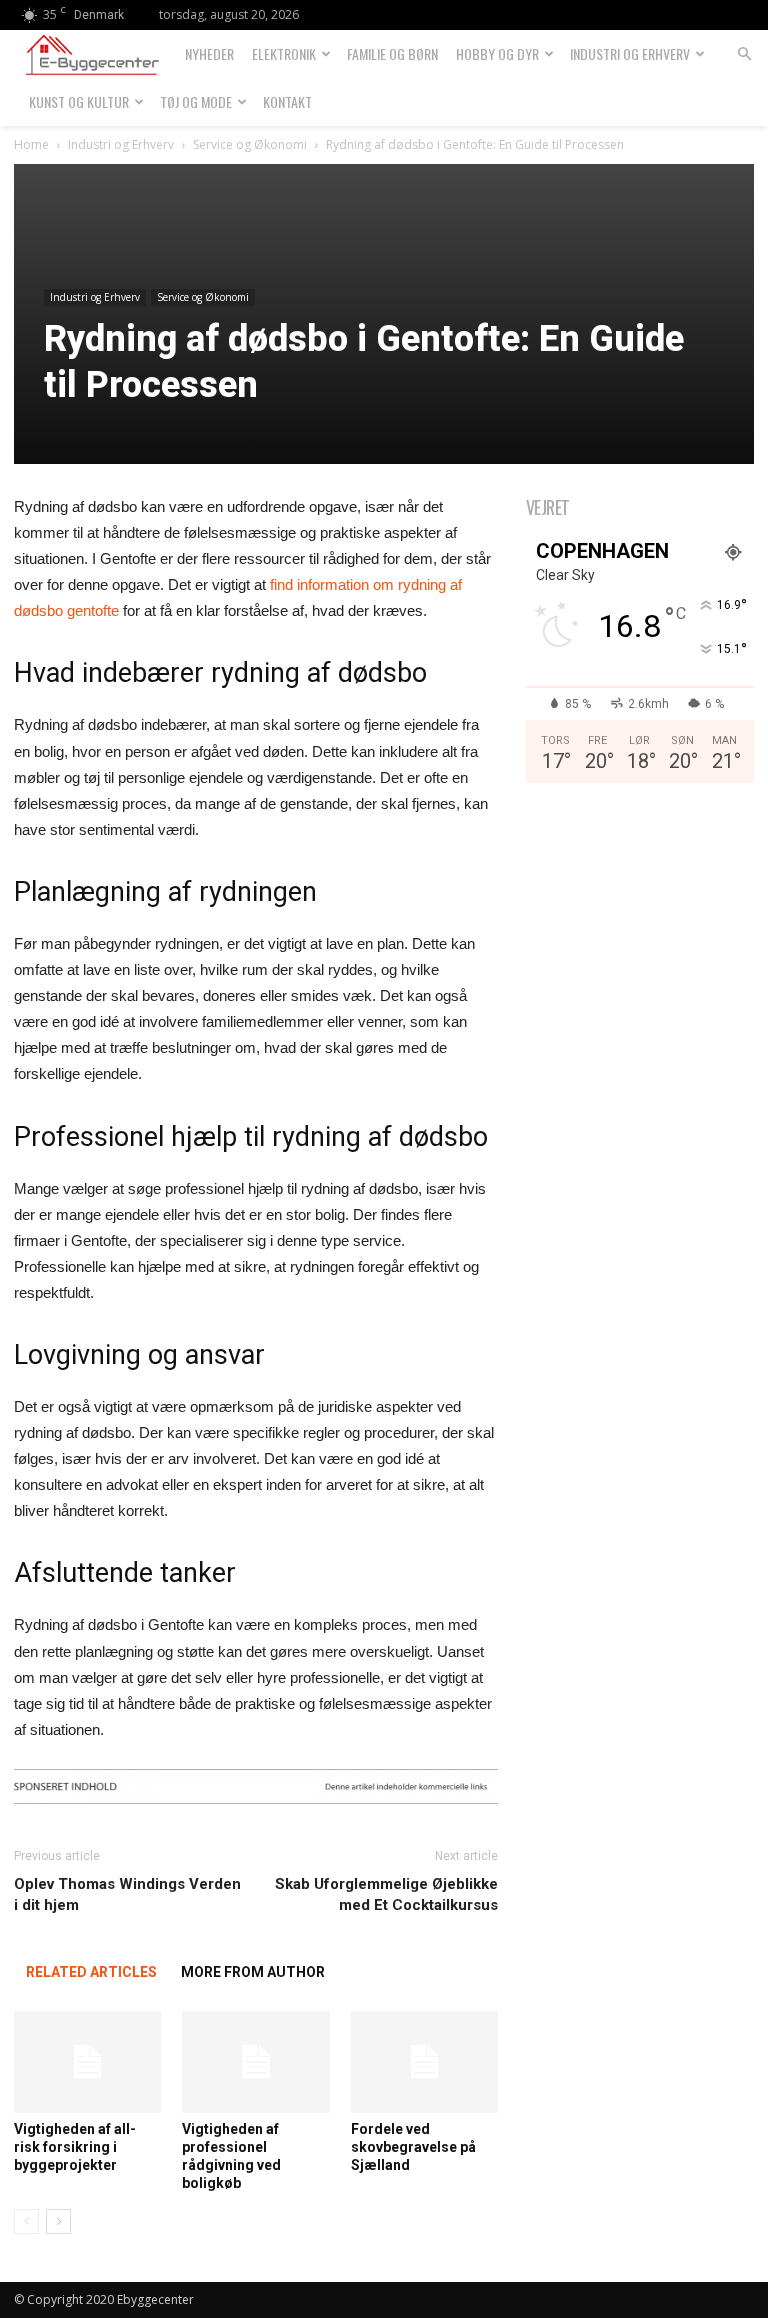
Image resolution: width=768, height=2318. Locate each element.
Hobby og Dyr (497, 53)
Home (31, 144)
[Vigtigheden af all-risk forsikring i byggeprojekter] (87, 2061)
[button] (744, 54)
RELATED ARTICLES (91, 1972)
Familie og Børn (392, 53)
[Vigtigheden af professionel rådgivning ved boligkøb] (255, 2061)
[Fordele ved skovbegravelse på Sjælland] (424, 2061)
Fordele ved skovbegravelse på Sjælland (413, 2147)
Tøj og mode (196, 101)
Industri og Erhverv (630, 53)
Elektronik (284, 53)
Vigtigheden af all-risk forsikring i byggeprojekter (75, 2147)
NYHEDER (209, 53)
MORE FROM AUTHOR (253, 1972)
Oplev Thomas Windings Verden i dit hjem (127, 1894)
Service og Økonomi (250, 144)
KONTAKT (287, 101)
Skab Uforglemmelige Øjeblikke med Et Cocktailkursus (386, 1894)
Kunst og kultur (79, 101)
